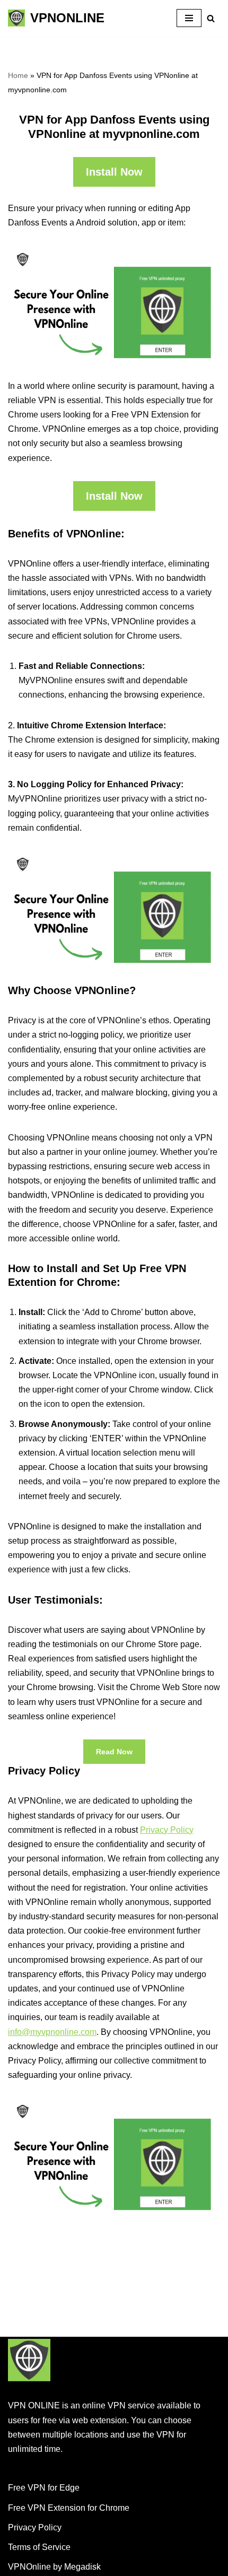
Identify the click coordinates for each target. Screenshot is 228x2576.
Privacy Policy (167, 1830)
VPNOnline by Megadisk (54, 2567)
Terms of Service (39, 2547)
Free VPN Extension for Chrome (69, 2508)
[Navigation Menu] (189, 18)
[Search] (211, 18)
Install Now (114, 172)
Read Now (114, 1752)
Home (18, 75)
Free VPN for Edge (44, 2488)
